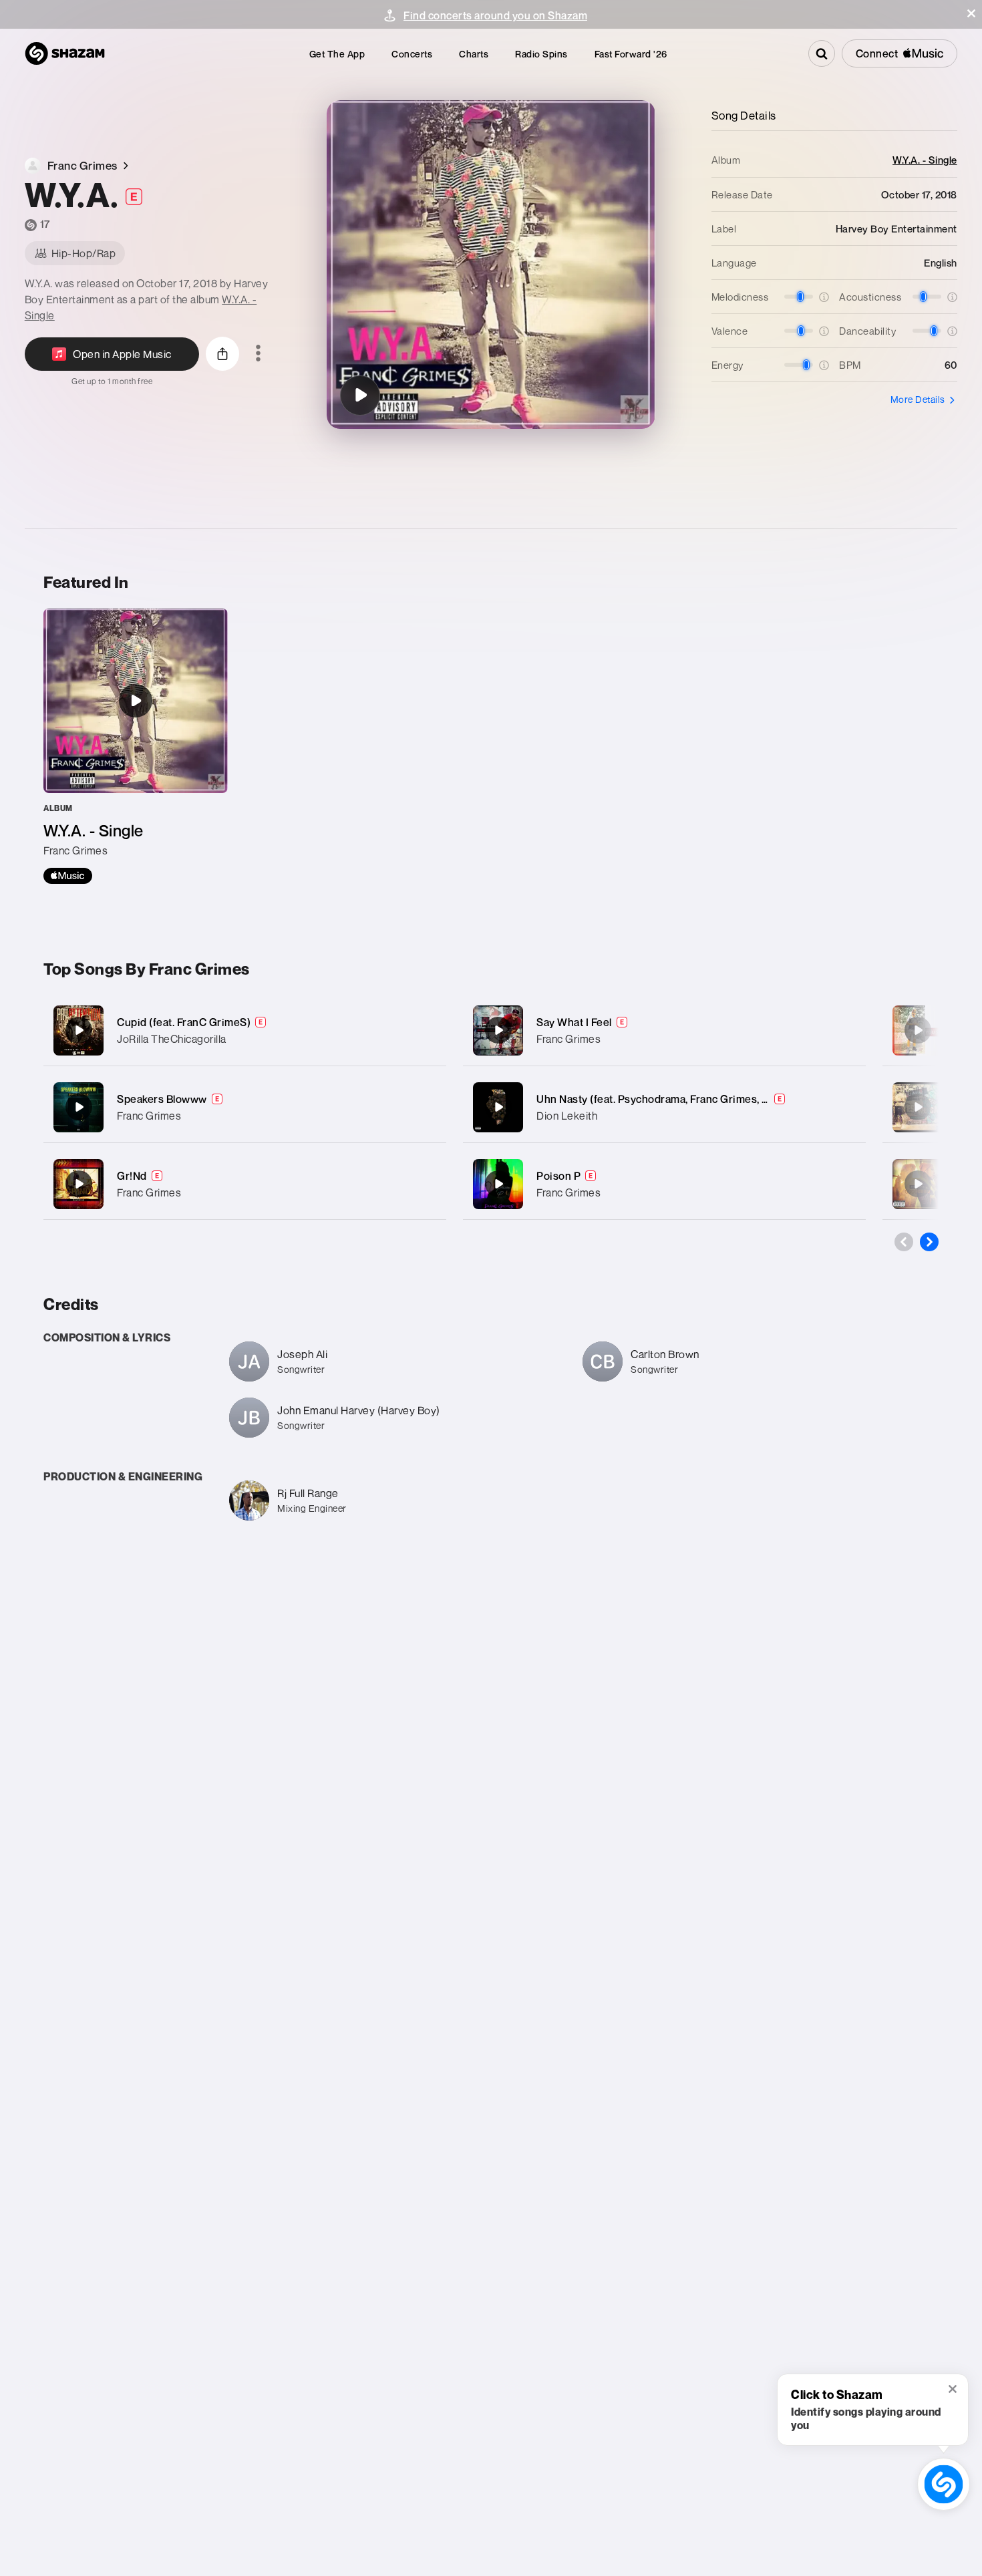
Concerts (412, 54)
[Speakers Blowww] (245, 1107)
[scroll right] (929, 1242)
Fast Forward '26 (631, 54)
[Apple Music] (68, 876)
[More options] (258, 354)
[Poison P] (664, 1184)
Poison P (558, 1176)
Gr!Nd (132, 1176)
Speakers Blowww (162, 1099)
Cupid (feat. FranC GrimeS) (184, 1022)
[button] (971, 13)
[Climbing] (918, 1107)
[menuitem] (337, 54)
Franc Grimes (149, 1116)
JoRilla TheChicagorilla (172, 1039)
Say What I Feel (574, 1022)
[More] (423, 1030)
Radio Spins (541, 54)
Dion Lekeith (567, 1116)
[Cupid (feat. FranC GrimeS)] (245, 1030)
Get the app (337, 54)
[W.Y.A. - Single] (136, 746)
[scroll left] (904, 1242)
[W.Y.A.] (360, 395)
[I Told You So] (918, 1030)
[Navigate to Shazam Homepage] (65, 53)
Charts (474, 54)
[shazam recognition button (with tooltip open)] (944, 2484)
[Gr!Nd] (245, 1184)
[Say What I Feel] (664, 1030)
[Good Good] (918, 1184)
